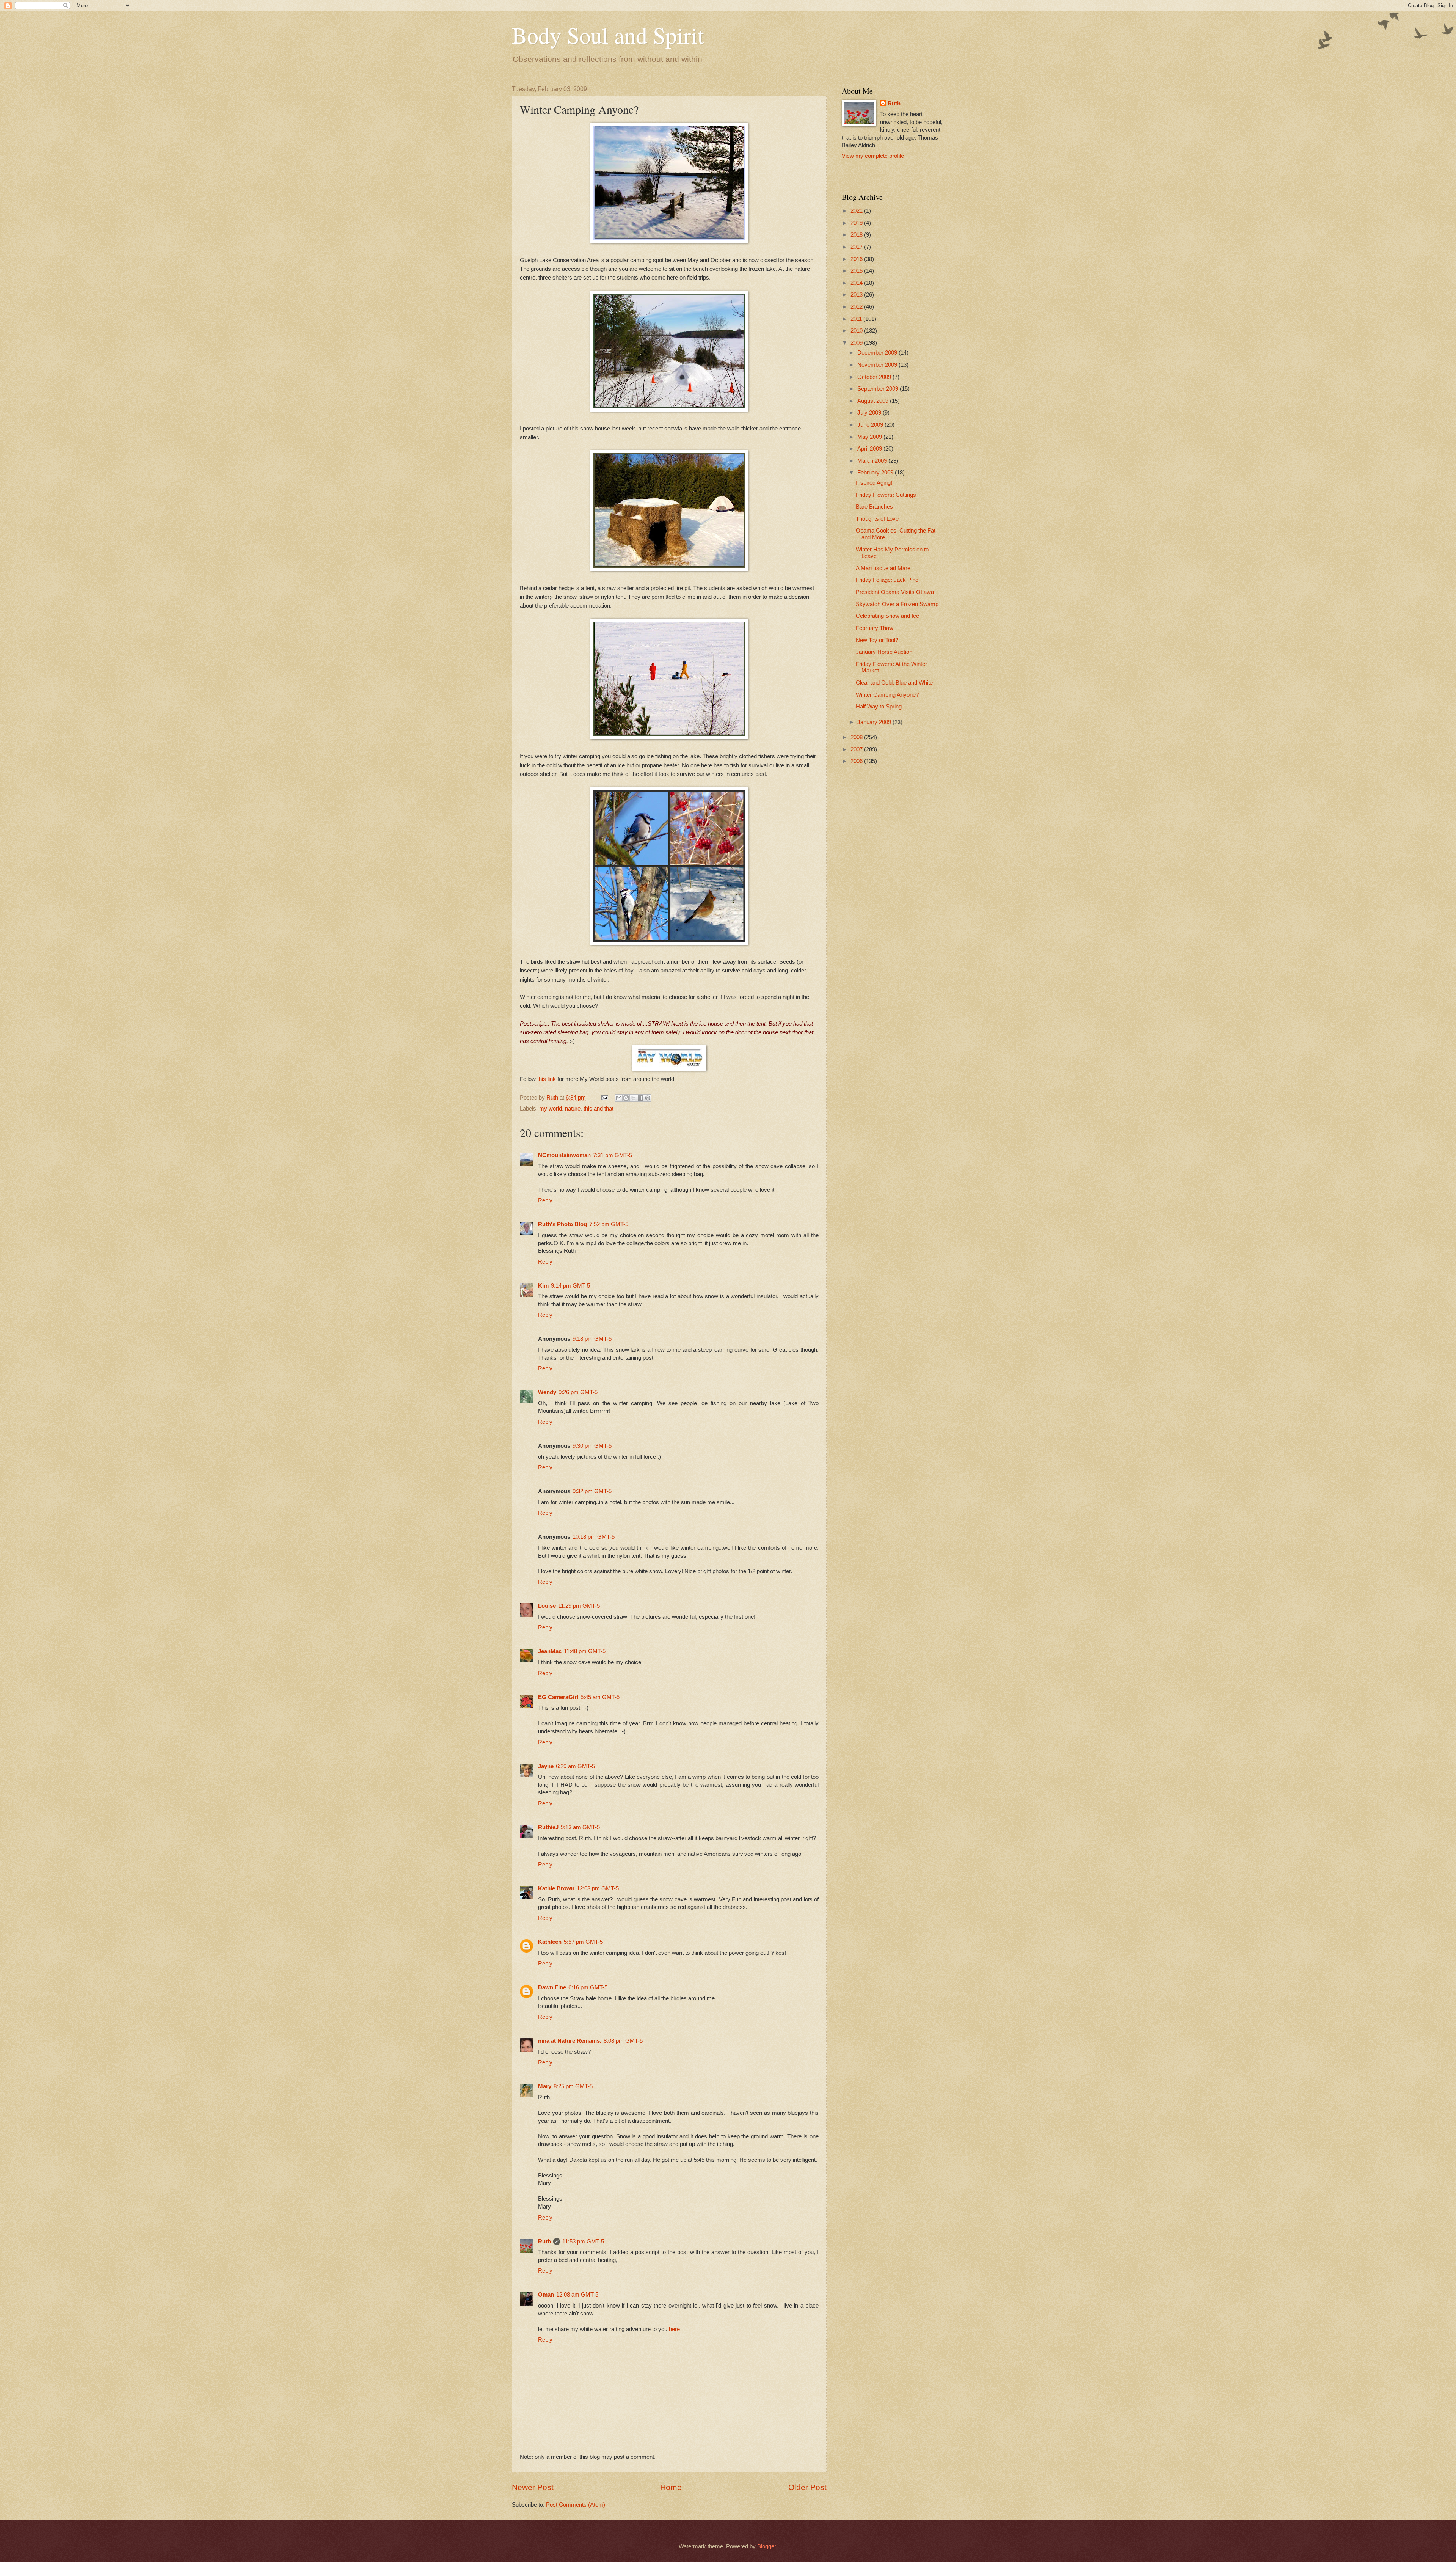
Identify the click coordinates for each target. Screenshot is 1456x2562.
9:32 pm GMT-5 (592, 1491)
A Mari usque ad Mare (883, 568)
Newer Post (533, 2487)
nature (573, 1109)
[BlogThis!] (626, 1098)
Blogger (766, 2546)
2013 (857, 295)
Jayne (546, 1766)
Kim (543, 1286)
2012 (857, 307)
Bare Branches (874, 507)
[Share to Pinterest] (648, 1098)
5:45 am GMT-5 (600, 1697)
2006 (857, 761)
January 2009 (875, 722)
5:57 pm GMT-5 (583, 1942)
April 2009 (870, 449)
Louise (547, 1606)
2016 (857, 259)
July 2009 (870, 413)
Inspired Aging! (874, 483)
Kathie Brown (556, 1888)
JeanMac (550, 1651)
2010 (857, 331)
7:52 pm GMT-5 (609, 1224)
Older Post (807, 2487)
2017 (857, 247)
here (674, 2329)
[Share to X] (633, 1098)
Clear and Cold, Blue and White (894, 683)
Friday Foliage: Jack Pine (887, 580)
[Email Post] (604, 1098)
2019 (857, 223)
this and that (599, 1109)
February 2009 (876, 473)
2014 (857, 283)
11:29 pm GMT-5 (579, 1606)
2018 (857, 235)
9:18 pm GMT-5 (592, 1339)
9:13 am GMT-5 (580, 1827)
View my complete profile (873, 156)
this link (547, 1079)
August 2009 (874, 401)
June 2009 (871, 425)
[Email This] (619, 1098)
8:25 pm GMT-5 (573, 2086)
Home (671, 2487)
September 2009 (879, 389)
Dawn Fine (552, 1987)
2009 (857, 343)
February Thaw (875, 628)
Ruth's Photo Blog (562, 1224)
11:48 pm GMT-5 (585, 1651)
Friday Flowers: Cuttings (886, 495)
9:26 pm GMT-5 (578, 1392)
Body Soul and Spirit (608, 35)
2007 (857, 749)
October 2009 (875, 377)
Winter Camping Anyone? (887, 695)
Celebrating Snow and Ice (887, 616)
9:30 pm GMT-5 (592, 1446)
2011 (857, 319)
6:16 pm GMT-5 (588, 1987)
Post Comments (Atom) (576, 2505)
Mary (545, 2086)
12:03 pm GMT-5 (598, 1888)
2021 (857, 211)
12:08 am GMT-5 (577, 2295)
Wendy (547, 1392)
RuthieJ (548, 1827)
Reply (545, 1200)
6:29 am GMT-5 (575, 1766)
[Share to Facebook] (640, 1098)
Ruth (544, 2242)
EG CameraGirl (558, 1697)
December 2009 (878, 353)
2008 (857, 737)
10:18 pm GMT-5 (594, 1537)
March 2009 (873, 461)
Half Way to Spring (879, 707)
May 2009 (870, 437)
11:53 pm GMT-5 (583, 2242)
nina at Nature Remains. (570, 2041)
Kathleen (550, 1942)
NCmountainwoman (564, 1155)
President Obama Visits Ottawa (895, 592)
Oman (546, 2295)
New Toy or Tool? (877, 640)
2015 (857, 271)
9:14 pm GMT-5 (570, 1286)
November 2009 (878, 365)
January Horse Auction (884, 652)
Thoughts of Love (877, 519)
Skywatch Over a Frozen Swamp (897, 604)
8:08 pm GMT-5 (623, 2041)
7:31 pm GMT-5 (613, 1155)
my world (551, 1109)
